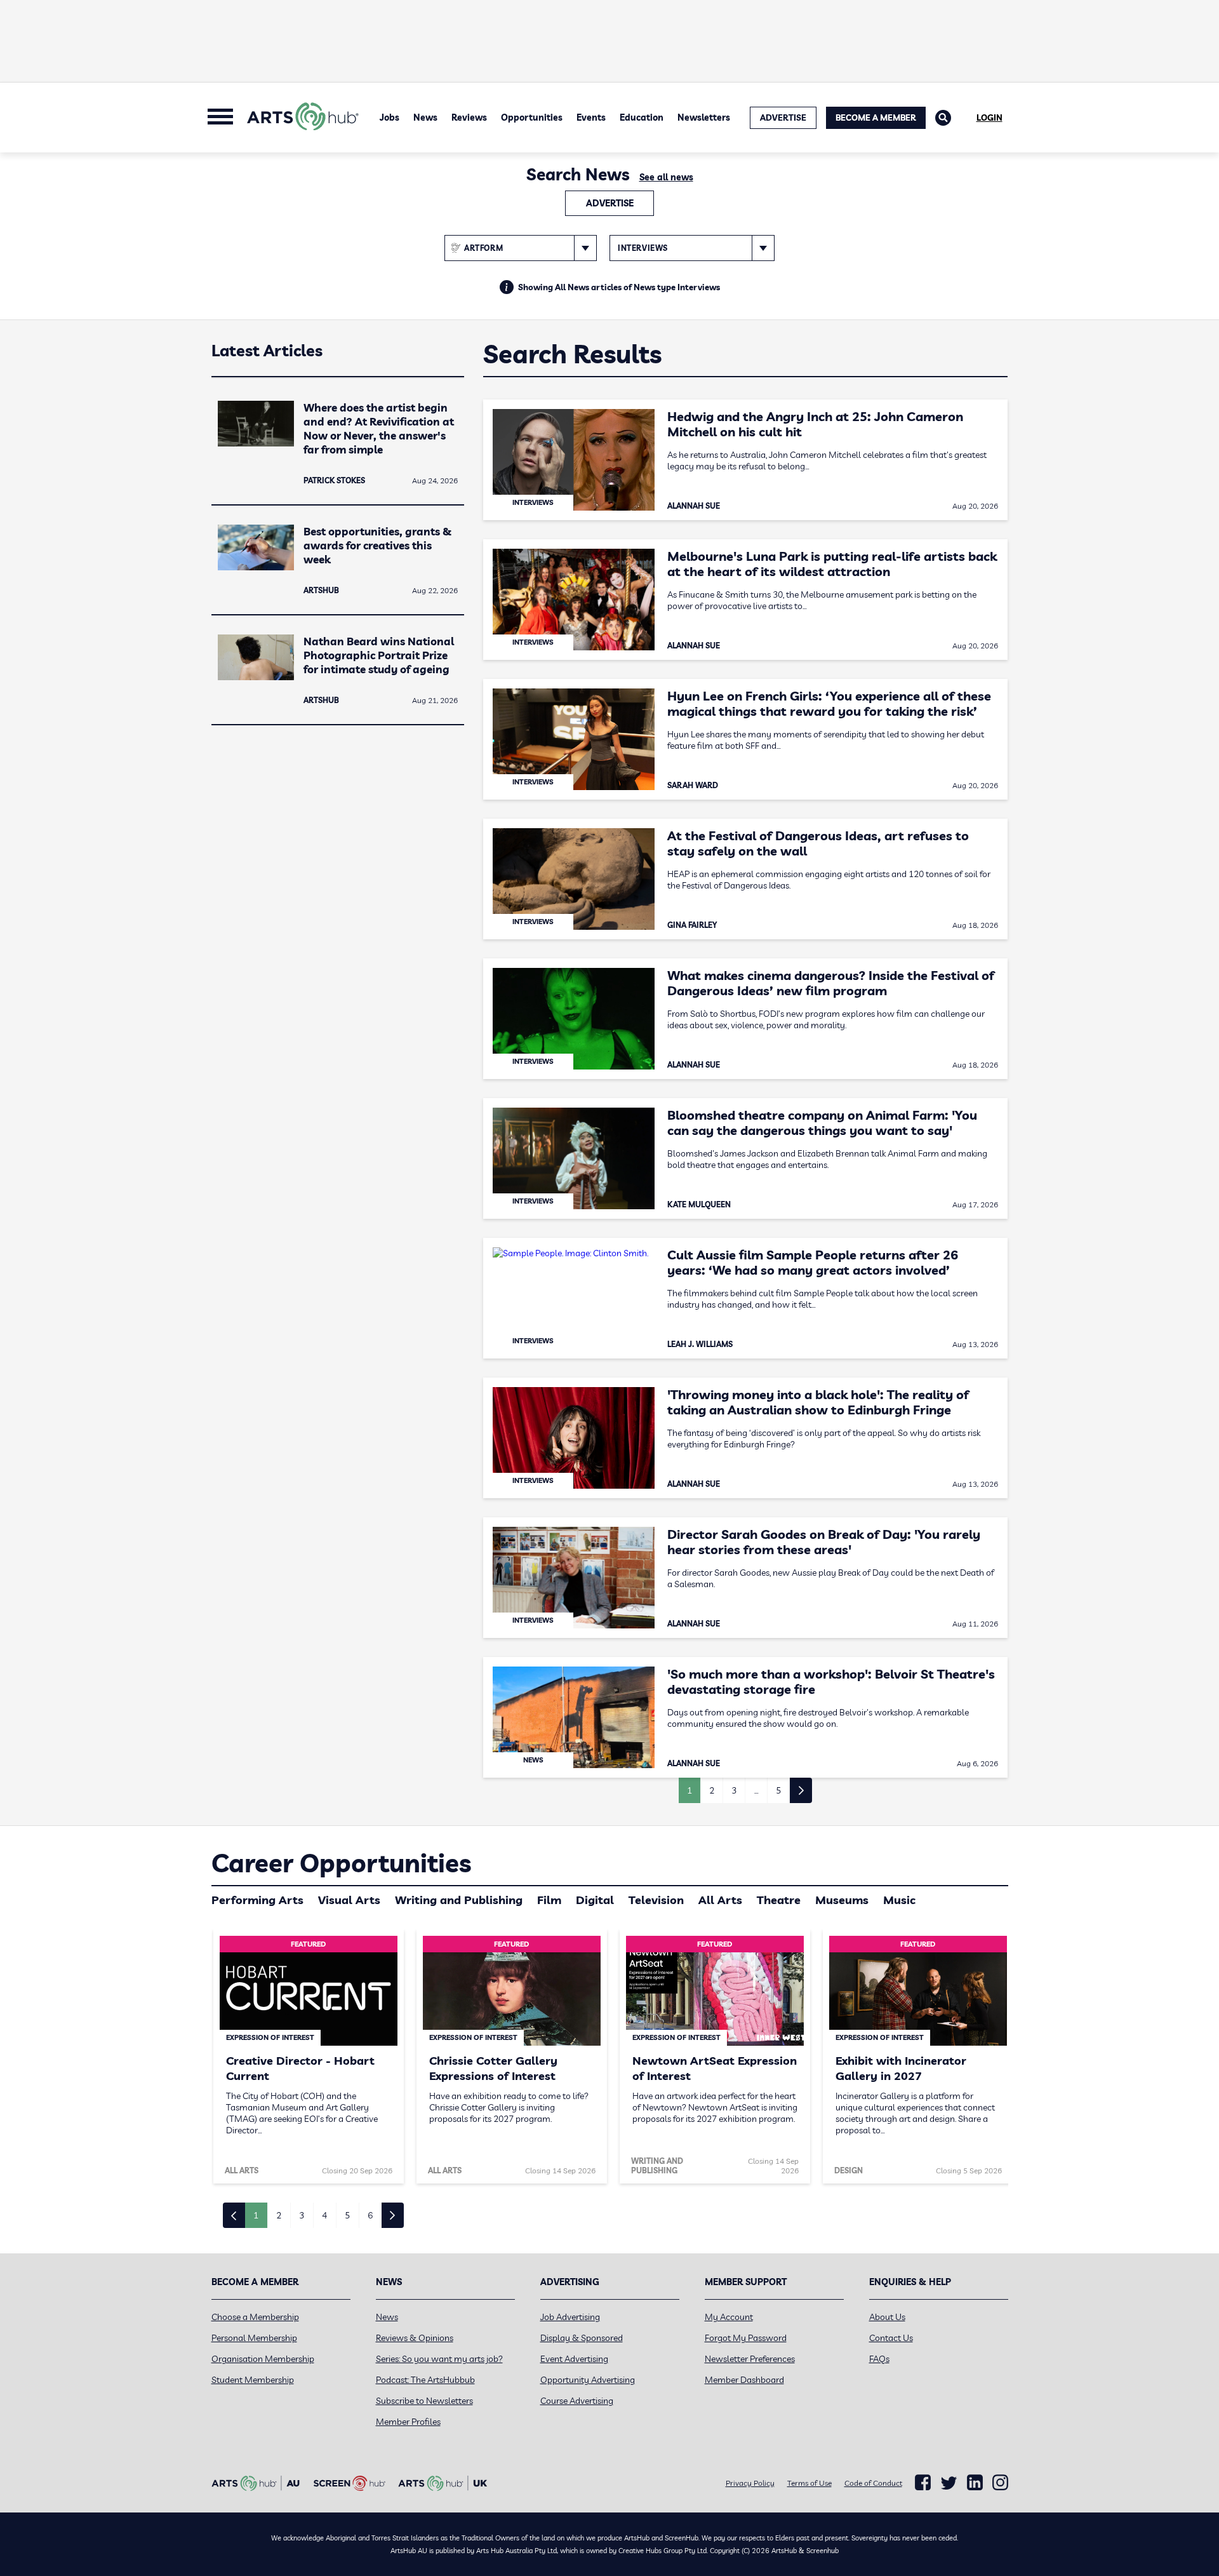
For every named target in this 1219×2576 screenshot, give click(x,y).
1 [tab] (256, 2215)
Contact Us (891, 2338)
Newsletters (704, 117)
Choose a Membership (255, 2317)
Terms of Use (809, 2483)
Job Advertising (570, 2317)
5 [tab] (347, 2215)
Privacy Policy (750, 2483)
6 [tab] (370, 2215)
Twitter (949, 2483)
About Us (887, 2317)
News (425, 117)
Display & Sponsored (582, 2338)
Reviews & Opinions (415, 2338)
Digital (595, 1900)
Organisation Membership (263, 2359)
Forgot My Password (746, 2338)
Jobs (390, 117)
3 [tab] (302, 2215)
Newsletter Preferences (750, 2359)
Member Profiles (408, 2422)
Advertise (610, 203)
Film (549, 1900)
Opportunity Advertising (588, 2380)
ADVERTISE (783, 117)
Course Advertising (577, 2401)
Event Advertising (574, 2359)
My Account (729, 2317)
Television (656, 1900)
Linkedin (975, 2483)
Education (642, 117)
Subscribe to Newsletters (424, 2401)
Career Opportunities (341, 1863)
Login (989, 117)
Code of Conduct (873, 2483)
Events (591, 117)
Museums (842, 1900)
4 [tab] (324, 2215)
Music (899, 1900)
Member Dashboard (744, 2380)
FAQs (879, 2359)
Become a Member (876, 117)
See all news (666, 177)
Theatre (779, 1900)
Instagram (1000, 2483)
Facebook (923, 2483)
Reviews (469, 117)
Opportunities (532, 117)
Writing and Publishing (459, 1900)
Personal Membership (254, 2338)
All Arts (720, 1900)
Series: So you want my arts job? (439, 2359)
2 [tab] (279, 2215)
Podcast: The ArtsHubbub (425, 2380)
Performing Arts (257, 1900)
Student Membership (253, 2380)
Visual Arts (349, 1900)
